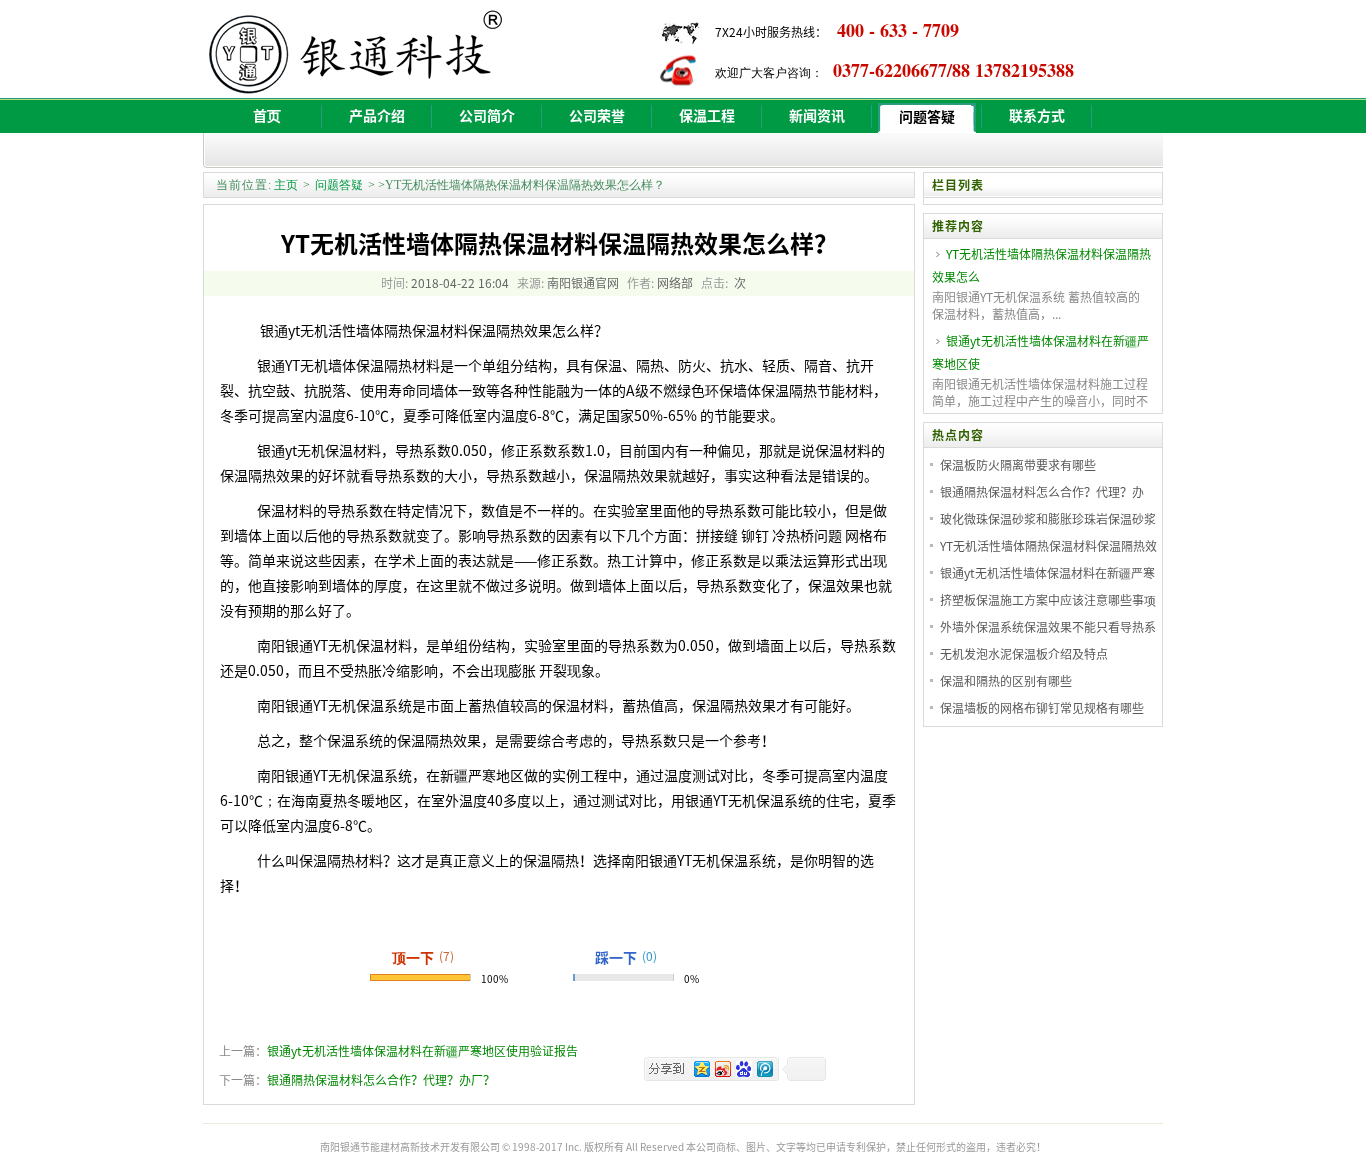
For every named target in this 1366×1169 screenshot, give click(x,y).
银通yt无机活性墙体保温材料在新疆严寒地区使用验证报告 (422, 1051)
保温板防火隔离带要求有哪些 (1018, 465)
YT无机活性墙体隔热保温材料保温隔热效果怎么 (1041, 265)
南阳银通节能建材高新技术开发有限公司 (410, 1146)
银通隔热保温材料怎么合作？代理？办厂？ (381, 1080)
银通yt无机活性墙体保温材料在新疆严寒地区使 (1040, 352)
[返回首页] (403, 86)
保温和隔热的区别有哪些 (1006, 681)
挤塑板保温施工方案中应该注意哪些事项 (1048, 600)
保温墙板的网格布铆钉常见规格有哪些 (1042, 708)
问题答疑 (339, 185)
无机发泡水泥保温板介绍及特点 (1024, 654)
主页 (286, 185)
